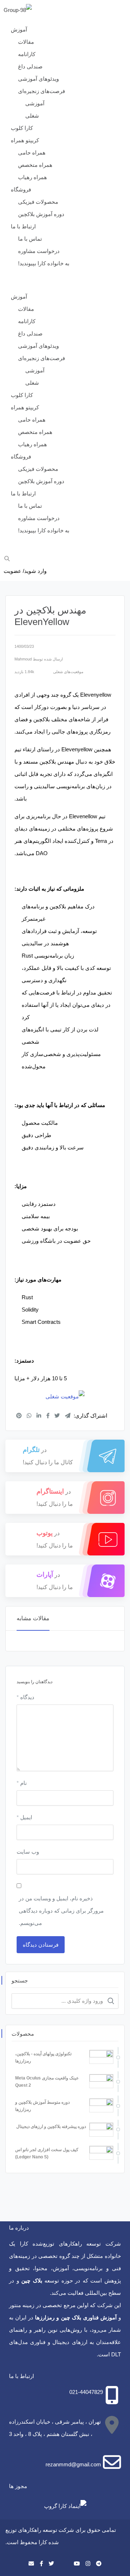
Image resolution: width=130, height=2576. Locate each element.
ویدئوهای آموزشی (38, 79)
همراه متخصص (35, 165)
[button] (65, 284)
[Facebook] (41, 2564)
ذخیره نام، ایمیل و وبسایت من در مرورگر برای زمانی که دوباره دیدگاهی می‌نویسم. (61, 1911)
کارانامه (27, 54)
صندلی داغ (30, 66)
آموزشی (35, 103)
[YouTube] (77, 2564)
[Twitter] (51, 2564)
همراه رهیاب (32, 177)
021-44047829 (86, 2392)
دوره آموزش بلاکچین (41, 214)
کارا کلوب (22, 128)
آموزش (19, 29)
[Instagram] (88, 2564)
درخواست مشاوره (39, 251)
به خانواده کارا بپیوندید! (44, 263)
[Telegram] (99, 2564)
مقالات (26, 42)
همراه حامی (32, 153)
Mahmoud (23, 659)
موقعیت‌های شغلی (68, 672)
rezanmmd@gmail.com (73, 2464)
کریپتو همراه (25, 140)
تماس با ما (30, 239)
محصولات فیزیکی (38, 202)
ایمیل (24, 1817)
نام (22, 1783)
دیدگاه (25, 1697)
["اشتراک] (19, 1416)
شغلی (32, 116)
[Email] (31, 2564)
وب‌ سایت (28, 1852)
